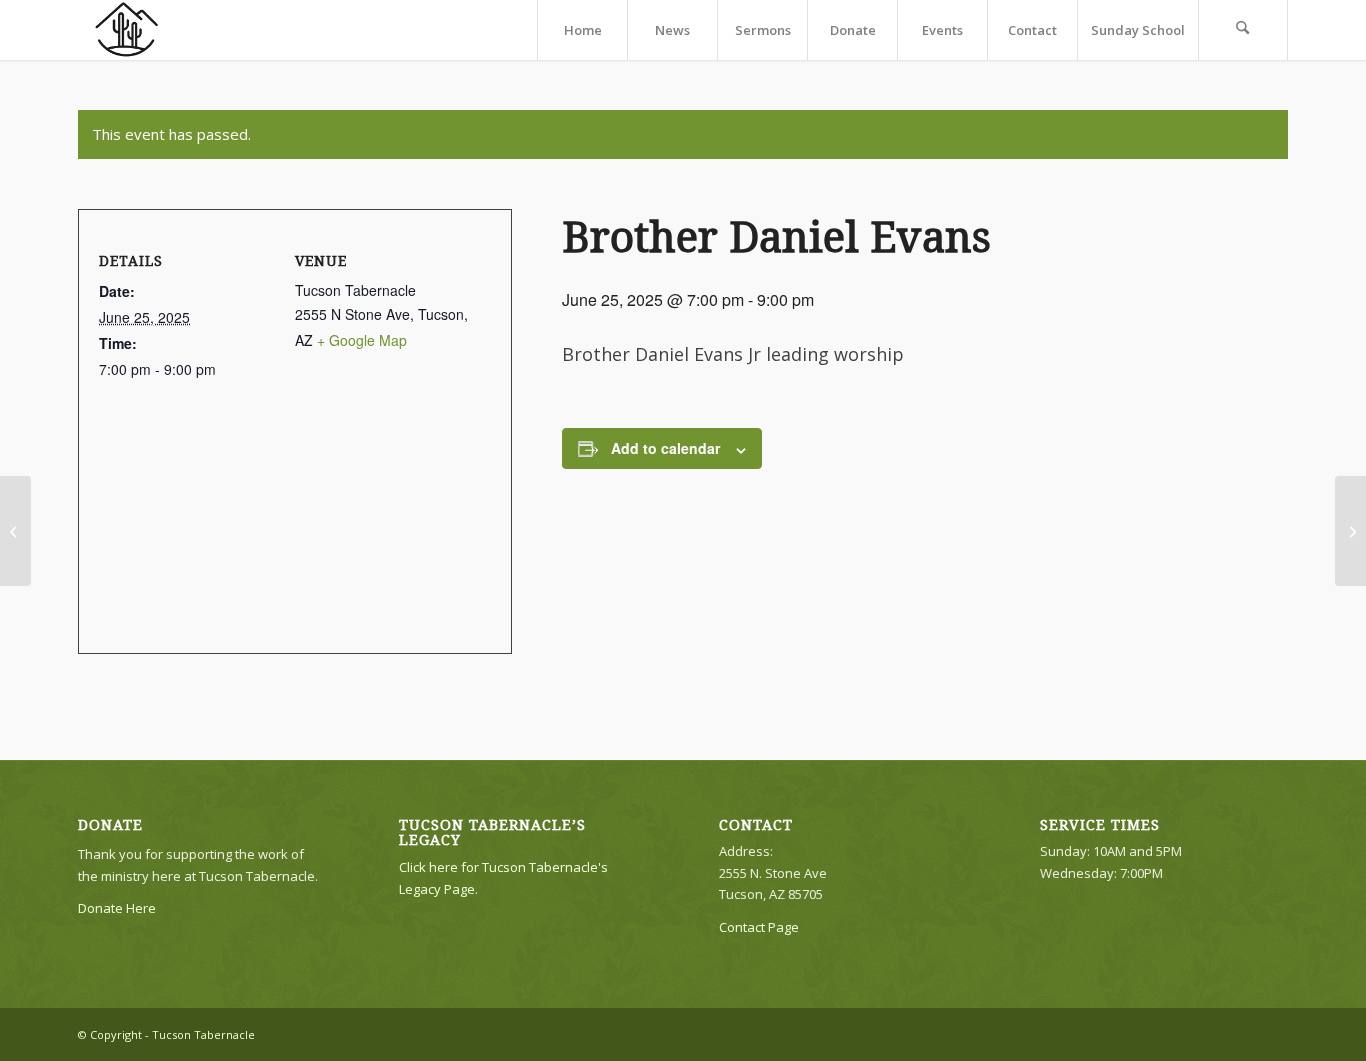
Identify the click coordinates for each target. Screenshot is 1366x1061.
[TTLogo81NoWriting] (126, 30)
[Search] (1243, 30)
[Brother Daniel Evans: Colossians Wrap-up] (15, 531)
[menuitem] (582, 30)
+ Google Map (362, 340)
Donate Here (117, 908)
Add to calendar (665, 448)
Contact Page (759, 927)
